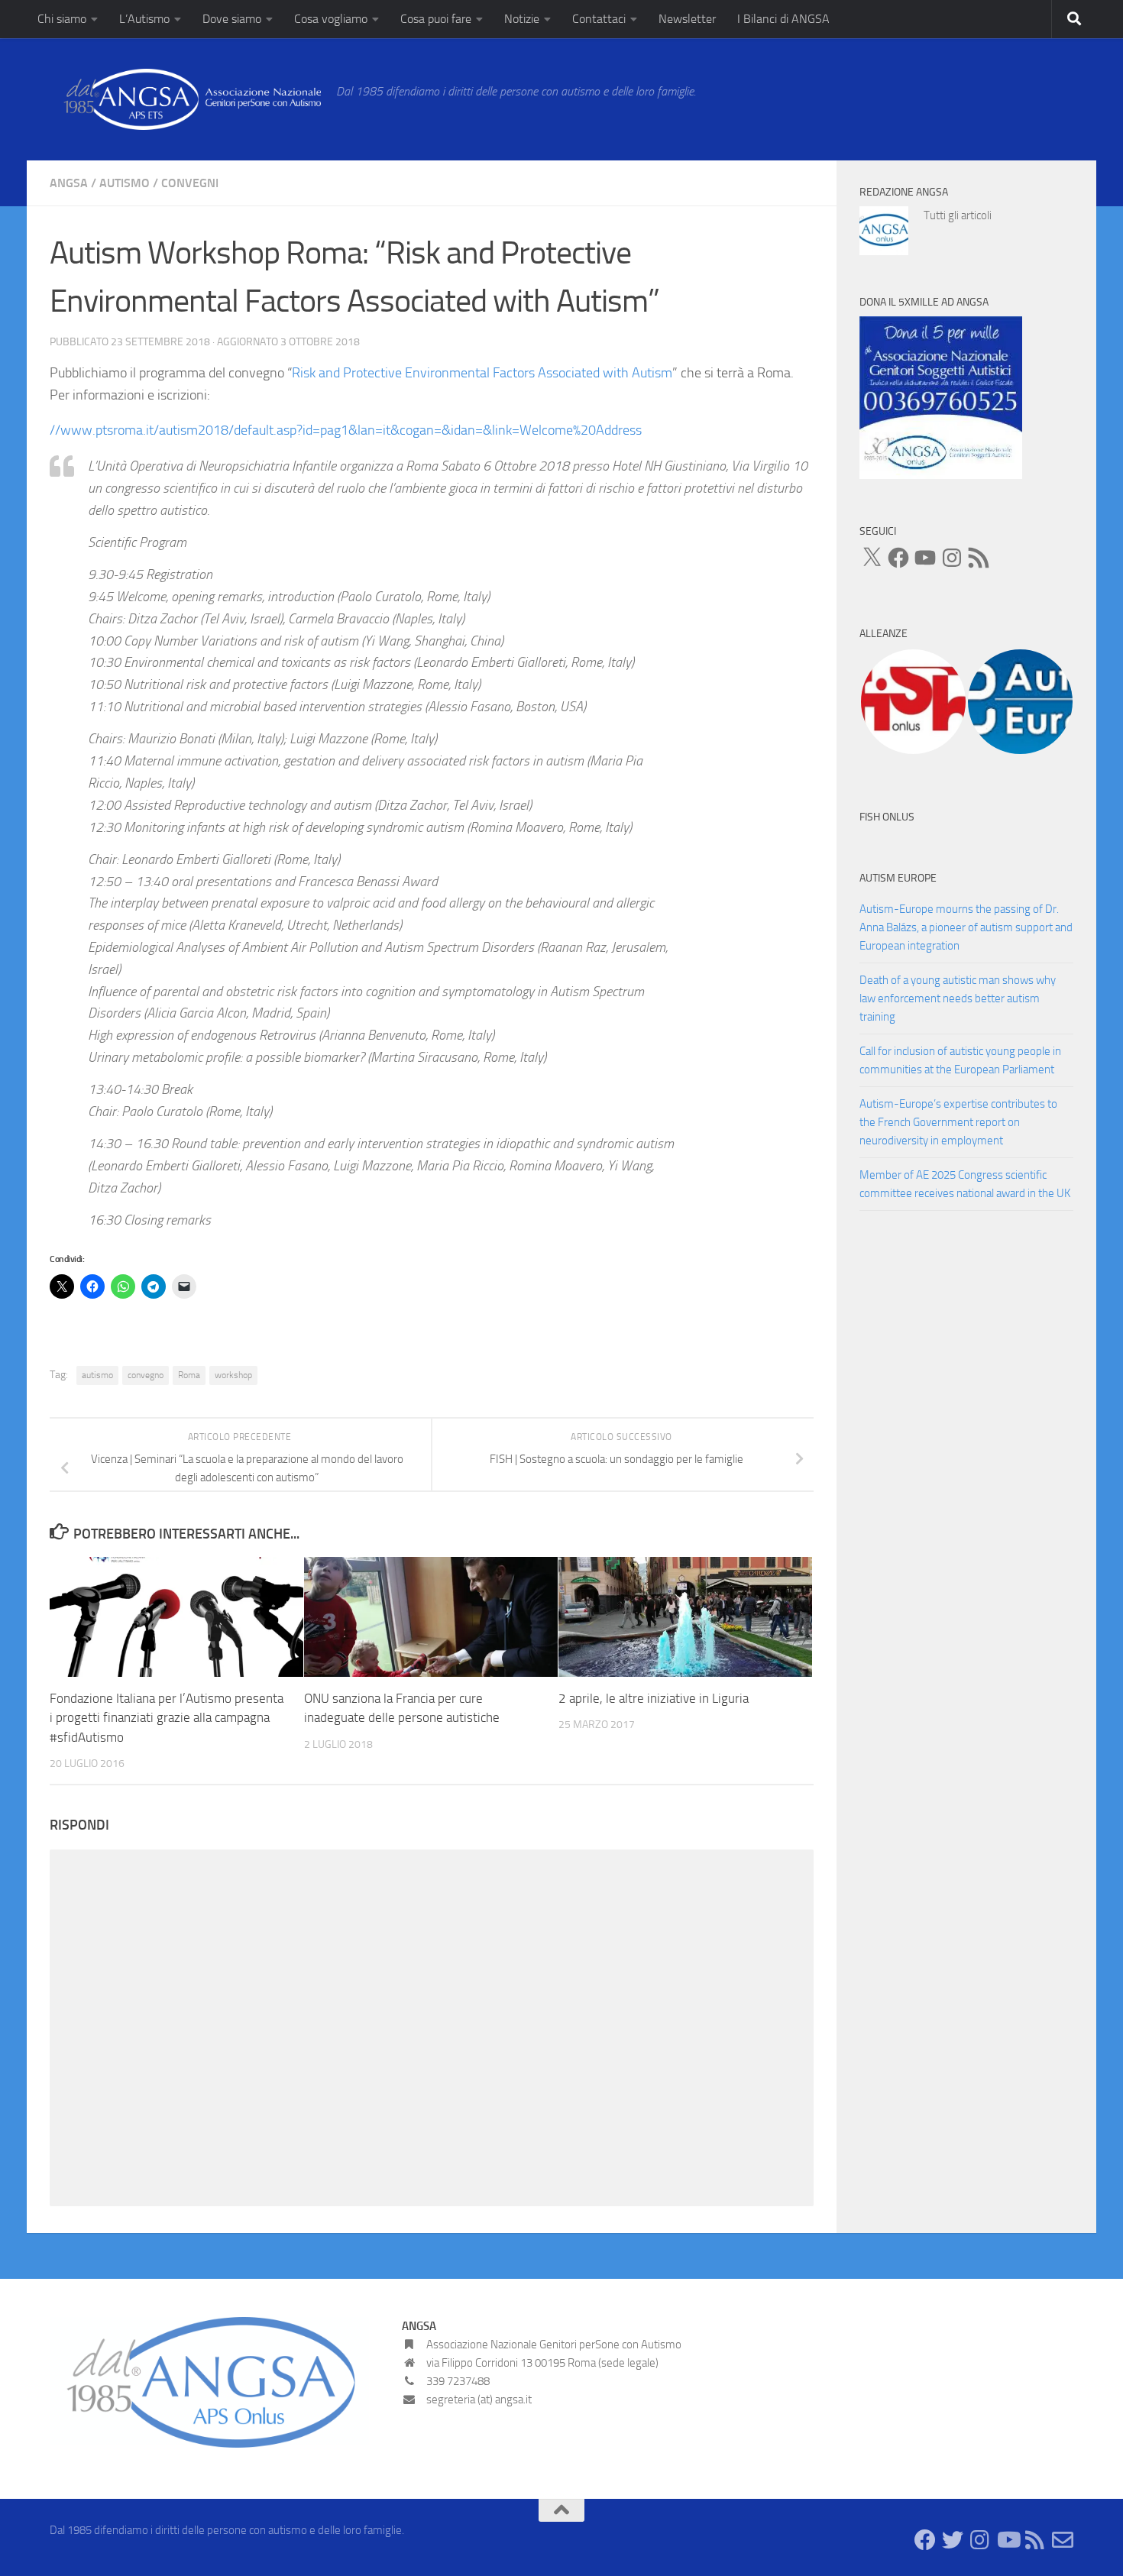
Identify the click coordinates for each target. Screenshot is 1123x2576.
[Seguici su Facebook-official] (925, 2540)
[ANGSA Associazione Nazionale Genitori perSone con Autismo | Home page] (185, 99)
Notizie (522, 19)
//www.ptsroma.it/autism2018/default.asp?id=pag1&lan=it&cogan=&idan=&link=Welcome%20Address (346, 430)
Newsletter (687, 19)
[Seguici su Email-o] (1063, 2540)
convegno (146, 1375)
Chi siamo (62, 19)
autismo (97, 1375)
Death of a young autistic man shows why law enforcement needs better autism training (958, 998)
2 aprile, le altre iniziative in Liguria (654, 1698)
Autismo (125, 183)
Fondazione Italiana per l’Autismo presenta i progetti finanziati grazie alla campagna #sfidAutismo (167, 1718)
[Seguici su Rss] (1035, 2540)
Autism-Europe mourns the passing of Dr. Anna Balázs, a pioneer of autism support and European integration (966, 927)
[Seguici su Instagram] (980, 2540)
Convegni (190, 183)
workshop (233, 1375)
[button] (913, 702)
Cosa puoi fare (436, 19)
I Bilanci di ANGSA (783, 19)
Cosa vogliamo (331, 19)
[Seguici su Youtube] (1008, 2540)
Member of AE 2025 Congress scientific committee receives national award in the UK (965, 1184)
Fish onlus (887, 817)
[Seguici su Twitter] (953, 2540)
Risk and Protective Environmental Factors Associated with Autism (482, 373)
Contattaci (599, 19)
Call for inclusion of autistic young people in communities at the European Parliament (960, 1060)
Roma (189, 1375)
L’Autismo (144, 19)
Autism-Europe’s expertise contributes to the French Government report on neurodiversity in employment (958, 1122)
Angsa (69, 183)
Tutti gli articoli (958, 215)
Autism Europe (898, 878)
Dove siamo (232, 19)
